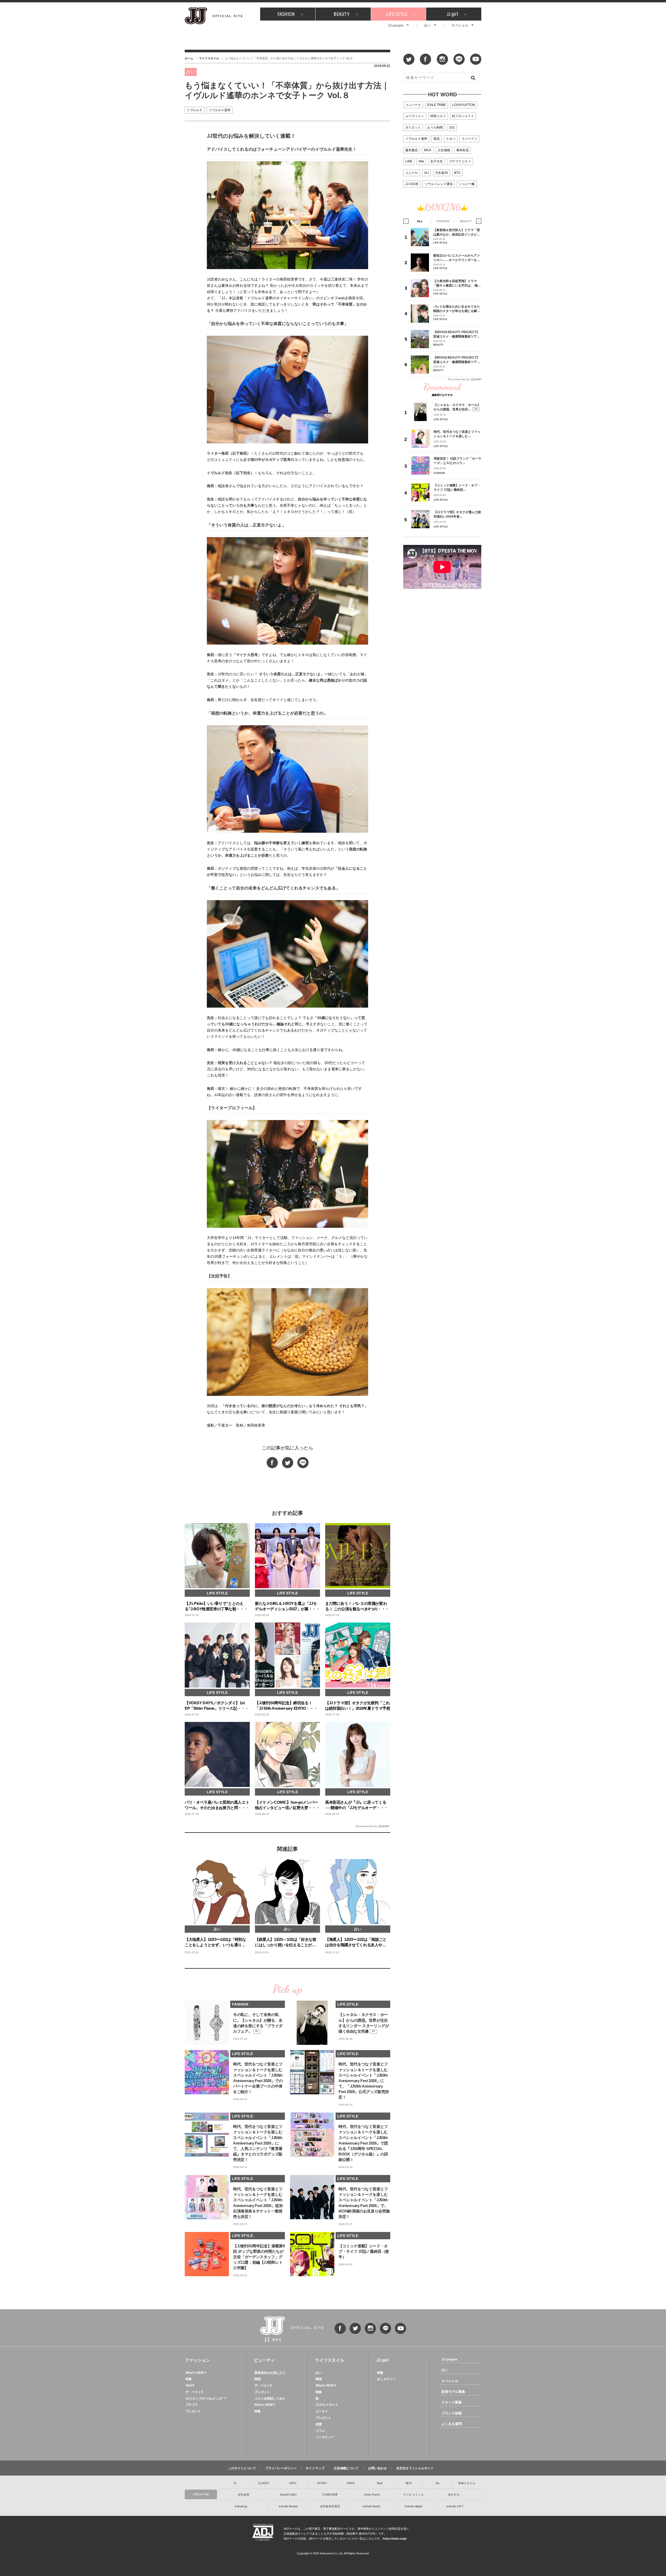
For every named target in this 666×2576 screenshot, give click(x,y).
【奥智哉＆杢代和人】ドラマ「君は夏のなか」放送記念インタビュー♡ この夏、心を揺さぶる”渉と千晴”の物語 (457, 232)
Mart (380, 2483)
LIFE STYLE (397, 14)
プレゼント (193, 2411)
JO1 (452, 128)
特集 (189, 2379)
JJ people (396, 25)
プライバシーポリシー (281, 2468)
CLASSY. (264, 2483)
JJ (235, 2483)
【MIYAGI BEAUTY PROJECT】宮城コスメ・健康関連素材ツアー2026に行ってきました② (457, 334)
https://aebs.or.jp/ (395, 2539)
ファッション (197, 2360)
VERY (293, 2483)
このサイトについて (242, 2468)
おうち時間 (435, 128)
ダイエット (413, 128)
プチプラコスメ (460, 161)
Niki (421, 161)
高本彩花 (463, 150)
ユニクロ (412, 173)
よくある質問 (452, 2424)
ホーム (189, 58)
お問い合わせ (377, 2468)
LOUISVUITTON (464, 105)
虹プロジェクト (463, 116)
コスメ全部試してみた (270, 2399)
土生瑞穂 (444, 150)
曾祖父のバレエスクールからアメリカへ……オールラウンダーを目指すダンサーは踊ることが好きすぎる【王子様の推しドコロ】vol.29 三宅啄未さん (457, 258)
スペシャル (460, 25)
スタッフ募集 (452, 2402)
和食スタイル (467, 2483)
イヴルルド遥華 (220, 110)
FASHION (286, 14)
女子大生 (437, 161)
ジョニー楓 (467, 184)
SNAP (190, 2386)
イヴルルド (195, 110)
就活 (437, 139)
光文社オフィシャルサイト (415, 2468)
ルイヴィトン (415, 116)
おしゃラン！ (386, 2379)
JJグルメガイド (327, 2405)
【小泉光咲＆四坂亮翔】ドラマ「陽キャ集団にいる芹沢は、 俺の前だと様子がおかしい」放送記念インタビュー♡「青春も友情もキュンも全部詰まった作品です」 (457, 283)
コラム (320, 2431)
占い (427, 25)
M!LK (428, 150)
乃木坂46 (441, 173)
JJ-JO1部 (412, 184)
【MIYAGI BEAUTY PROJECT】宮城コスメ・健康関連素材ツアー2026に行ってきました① (457, 360)
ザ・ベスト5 (194, 2392)
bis (438, 2483)
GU (426, 173)
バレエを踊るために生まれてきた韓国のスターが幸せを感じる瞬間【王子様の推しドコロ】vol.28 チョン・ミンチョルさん (457, 309)
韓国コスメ (438, 116)
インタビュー (325, 2437)
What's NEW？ (196, 2373)
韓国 (258, 2379)
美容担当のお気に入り (270, 2373)
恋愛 (319, 2424)
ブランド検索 (452, 2413)
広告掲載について (346, 2468)
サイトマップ (315, 2468)
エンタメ (322, 2411)
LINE (409, 161)
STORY (322, 2483)
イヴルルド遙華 (416, 139)
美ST (409, 2483)
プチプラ (192, 2405)
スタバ (451, 139)
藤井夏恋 (412, 150)
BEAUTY (341, 14)
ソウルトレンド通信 (439, 184)
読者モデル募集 (453, 2392)
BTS (457, 173)
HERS (351, 2483)
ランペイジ (469, 139)
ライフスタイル (209, 58)
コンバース (413, 105)
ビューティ (264, 2360)
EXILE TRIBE (437, 105)
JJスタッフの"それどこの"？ (206, 2399)
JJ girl (452, 14)
